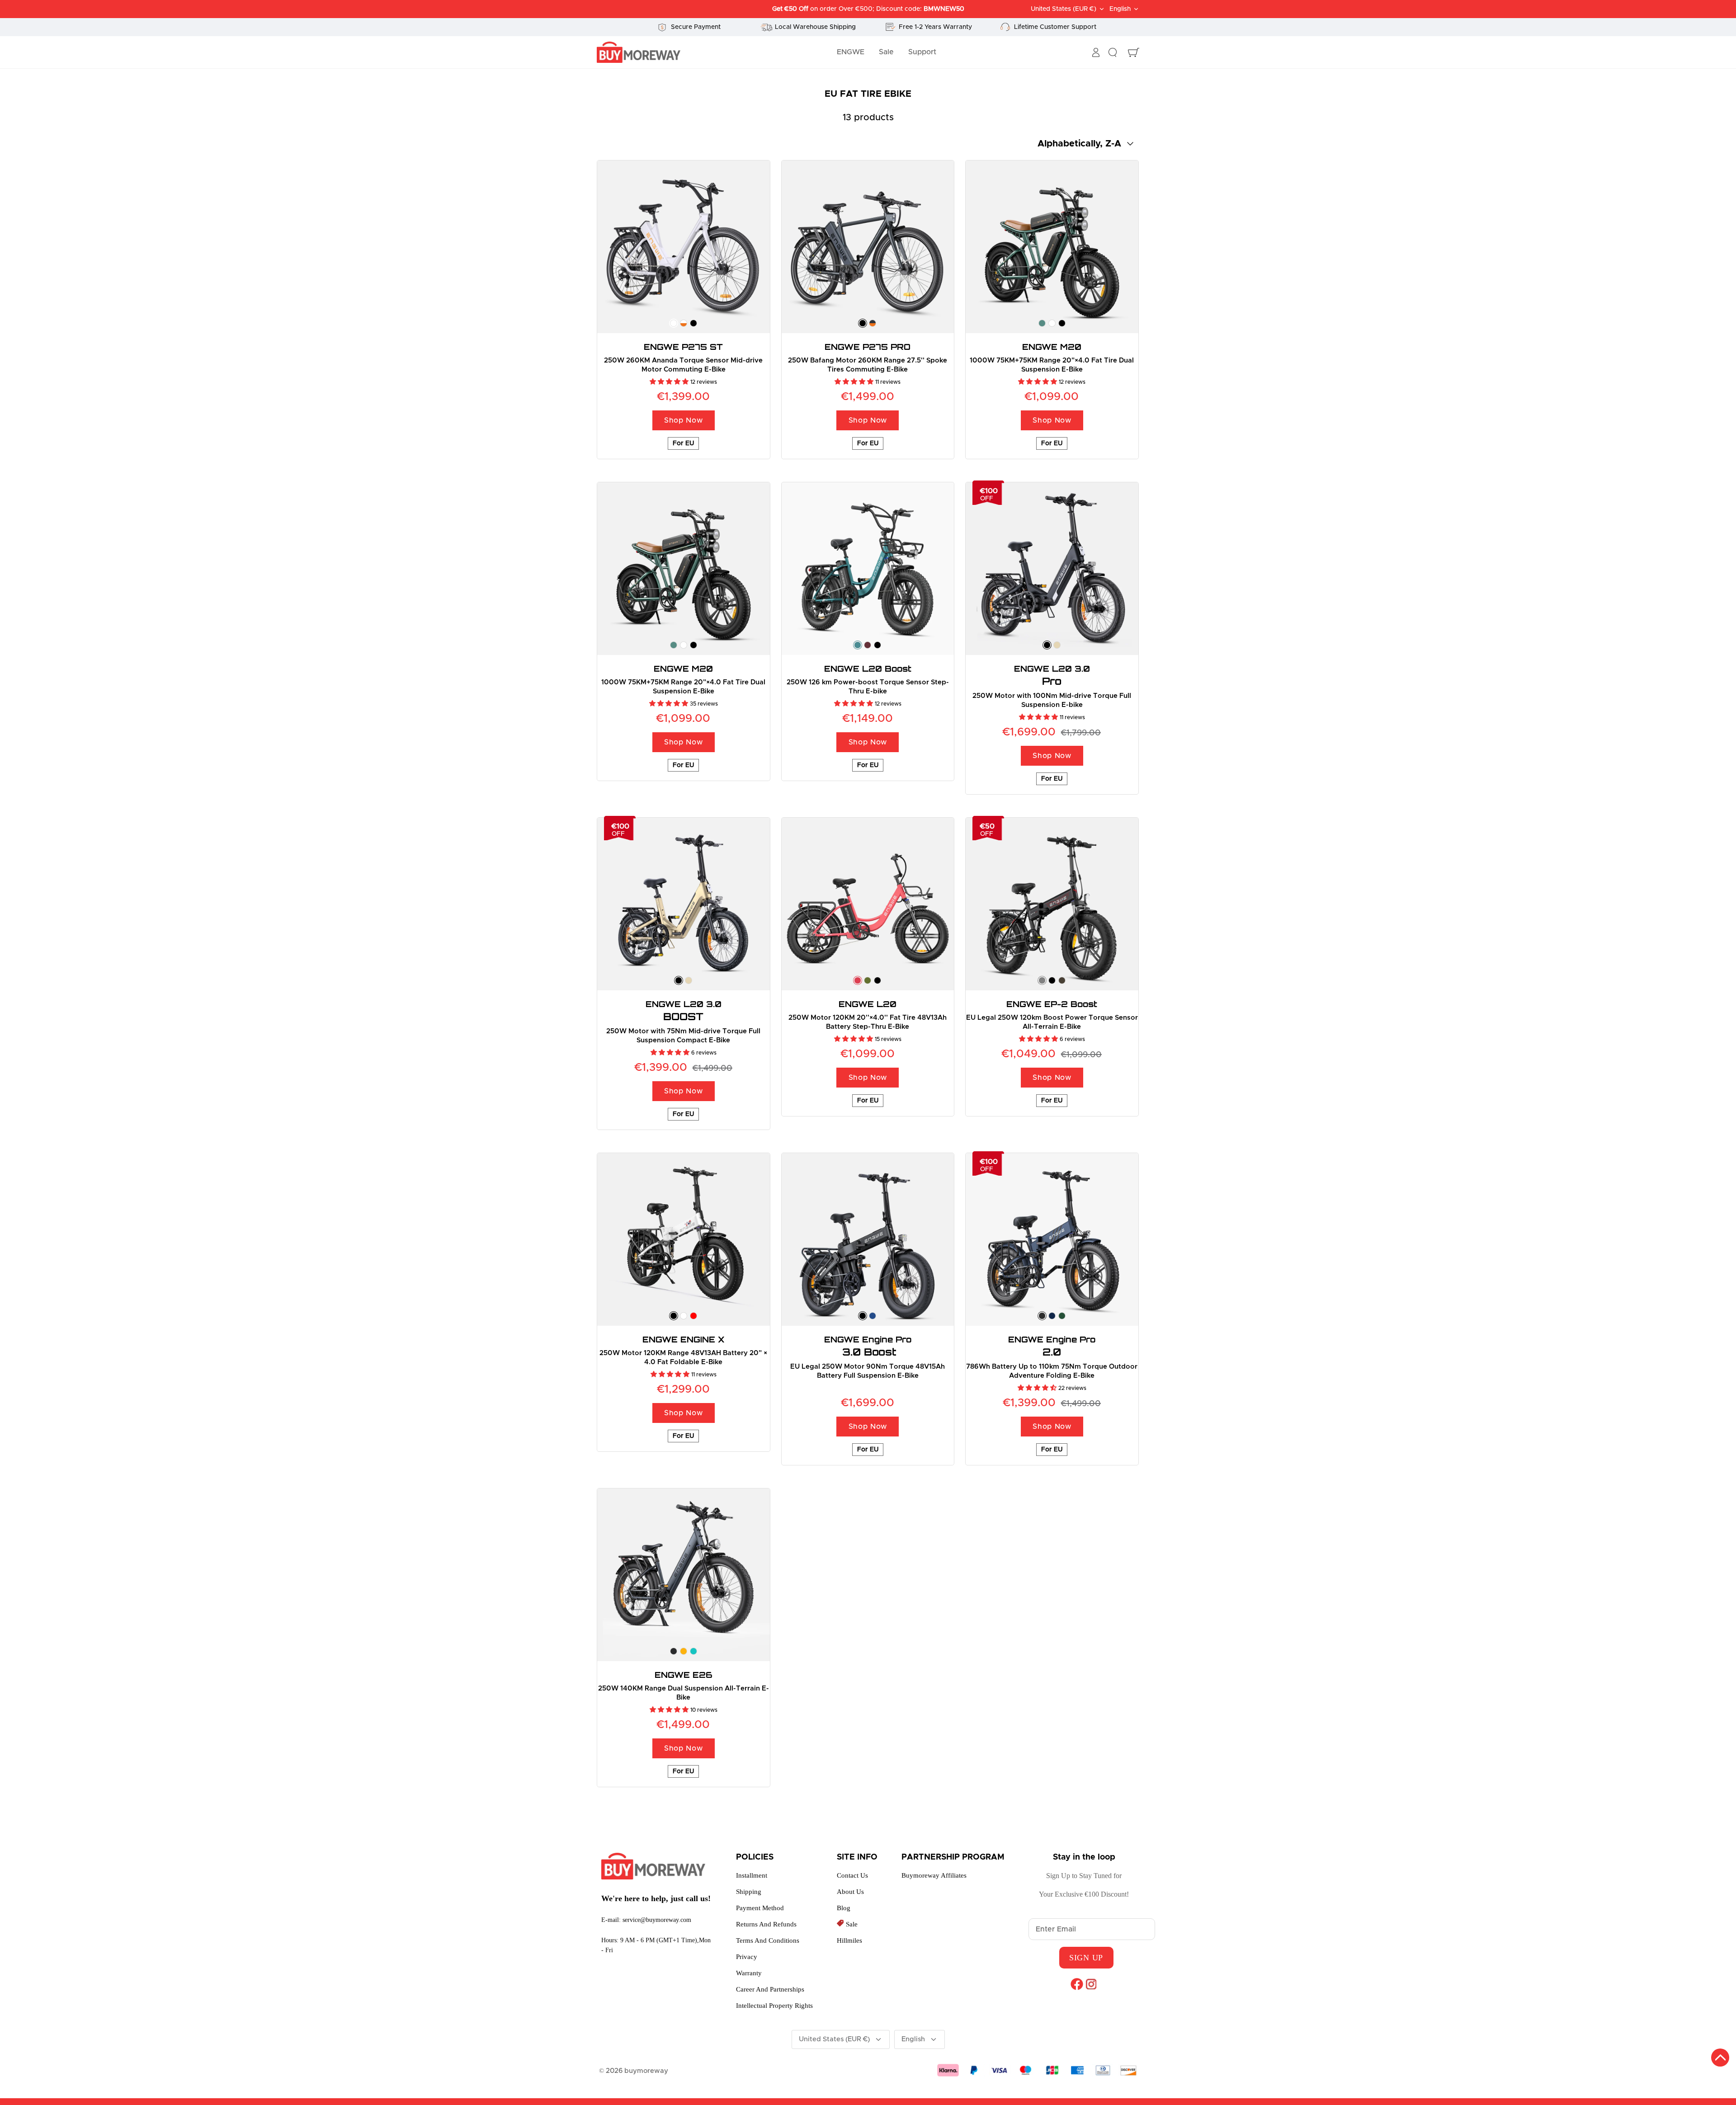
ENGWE (851, 52)
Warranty (749, 1973)
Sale (886, 52)
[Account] (1096, 52)
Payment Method (760, 1908)
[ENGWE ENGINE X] (684, 1239)
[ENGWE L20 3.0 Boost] (684, 904)
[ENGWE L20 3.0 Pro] (1052, 569)
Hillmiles (849, 1940)
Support (922, 52)
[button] (670, 382)
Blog (844, 1908)
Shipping (749, 1892)
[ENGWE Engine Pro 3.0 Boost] (868, 1239)
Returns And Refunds (766, 1924)
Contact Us (852, 1875)
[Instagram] (1091, 1984)
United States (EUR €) (1064, 9)
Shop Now (683, 420)
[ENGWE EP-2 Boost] (1052, 904)
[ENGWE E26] (684, 1575)
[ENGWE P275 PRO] (868, 247)
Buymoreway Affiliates (934, 1875)
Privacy (747, 1957)
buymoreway (646, 2071)
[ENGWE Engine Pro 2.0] (1052, 1239)
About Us (850, 1892)
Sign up (1086, 1958)
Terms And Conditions (768, 1940)
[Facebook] (1077, 1984)
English (1120, 9)
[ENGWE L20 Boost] (868, 569)
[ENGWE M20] (1052, 247)
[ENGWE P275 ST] (684, 247)
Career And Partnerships (770, 1989)
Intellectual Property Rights (774, 2006)
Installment (752, 1875)
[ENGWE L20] (868, 904)
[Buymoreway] (639, 52)
